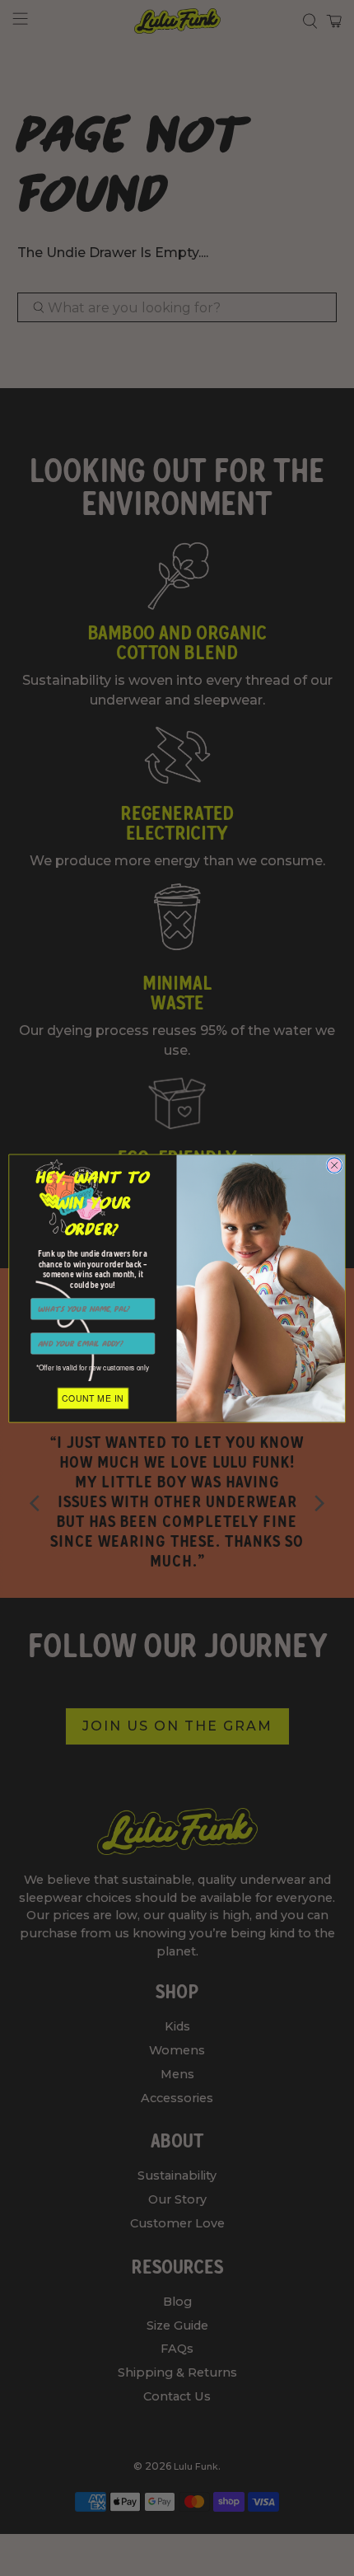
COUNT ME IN (93, 1398)
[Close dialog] (334, 1164)
